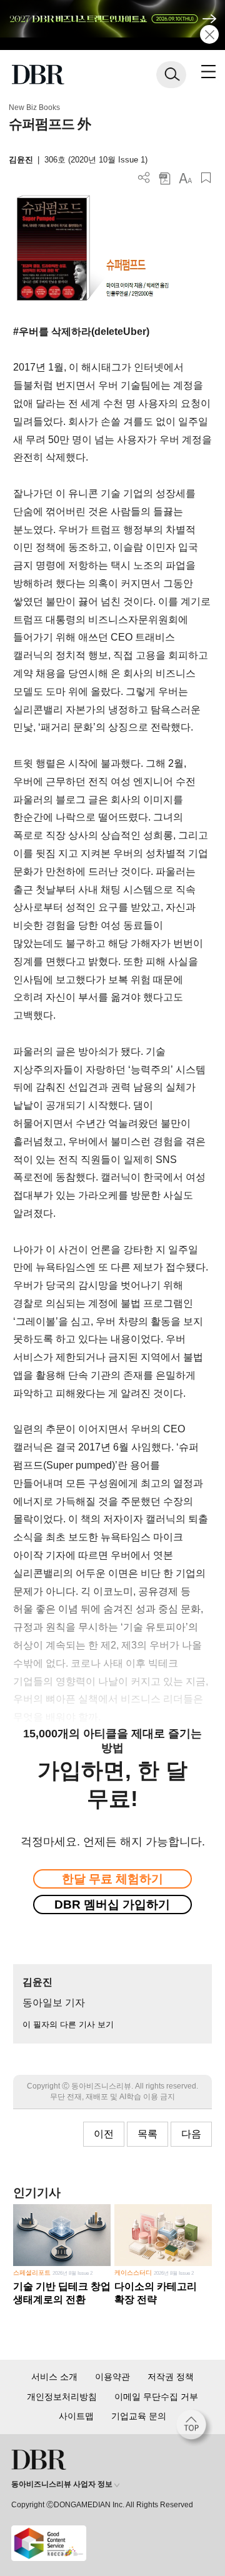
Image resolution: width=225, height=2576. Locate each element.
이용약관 (112, 2377)
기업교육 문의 (139, 2416)
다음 (191, 2134)
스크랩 (206, 178)
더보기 (144, 178)
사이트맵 (76, 2416)
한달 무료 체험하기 (112, 1879)
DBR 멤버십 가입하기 (112, 1905)
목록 (147, 2134)
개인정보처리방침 (62, 2397)
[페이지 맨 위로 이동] (194, 2428)
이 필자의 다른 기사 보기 (68, 2024)
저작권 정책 (171, 2377)
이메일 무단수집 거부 (156, 2397)
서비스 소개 (54, 2377)
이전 (104, 2134)
